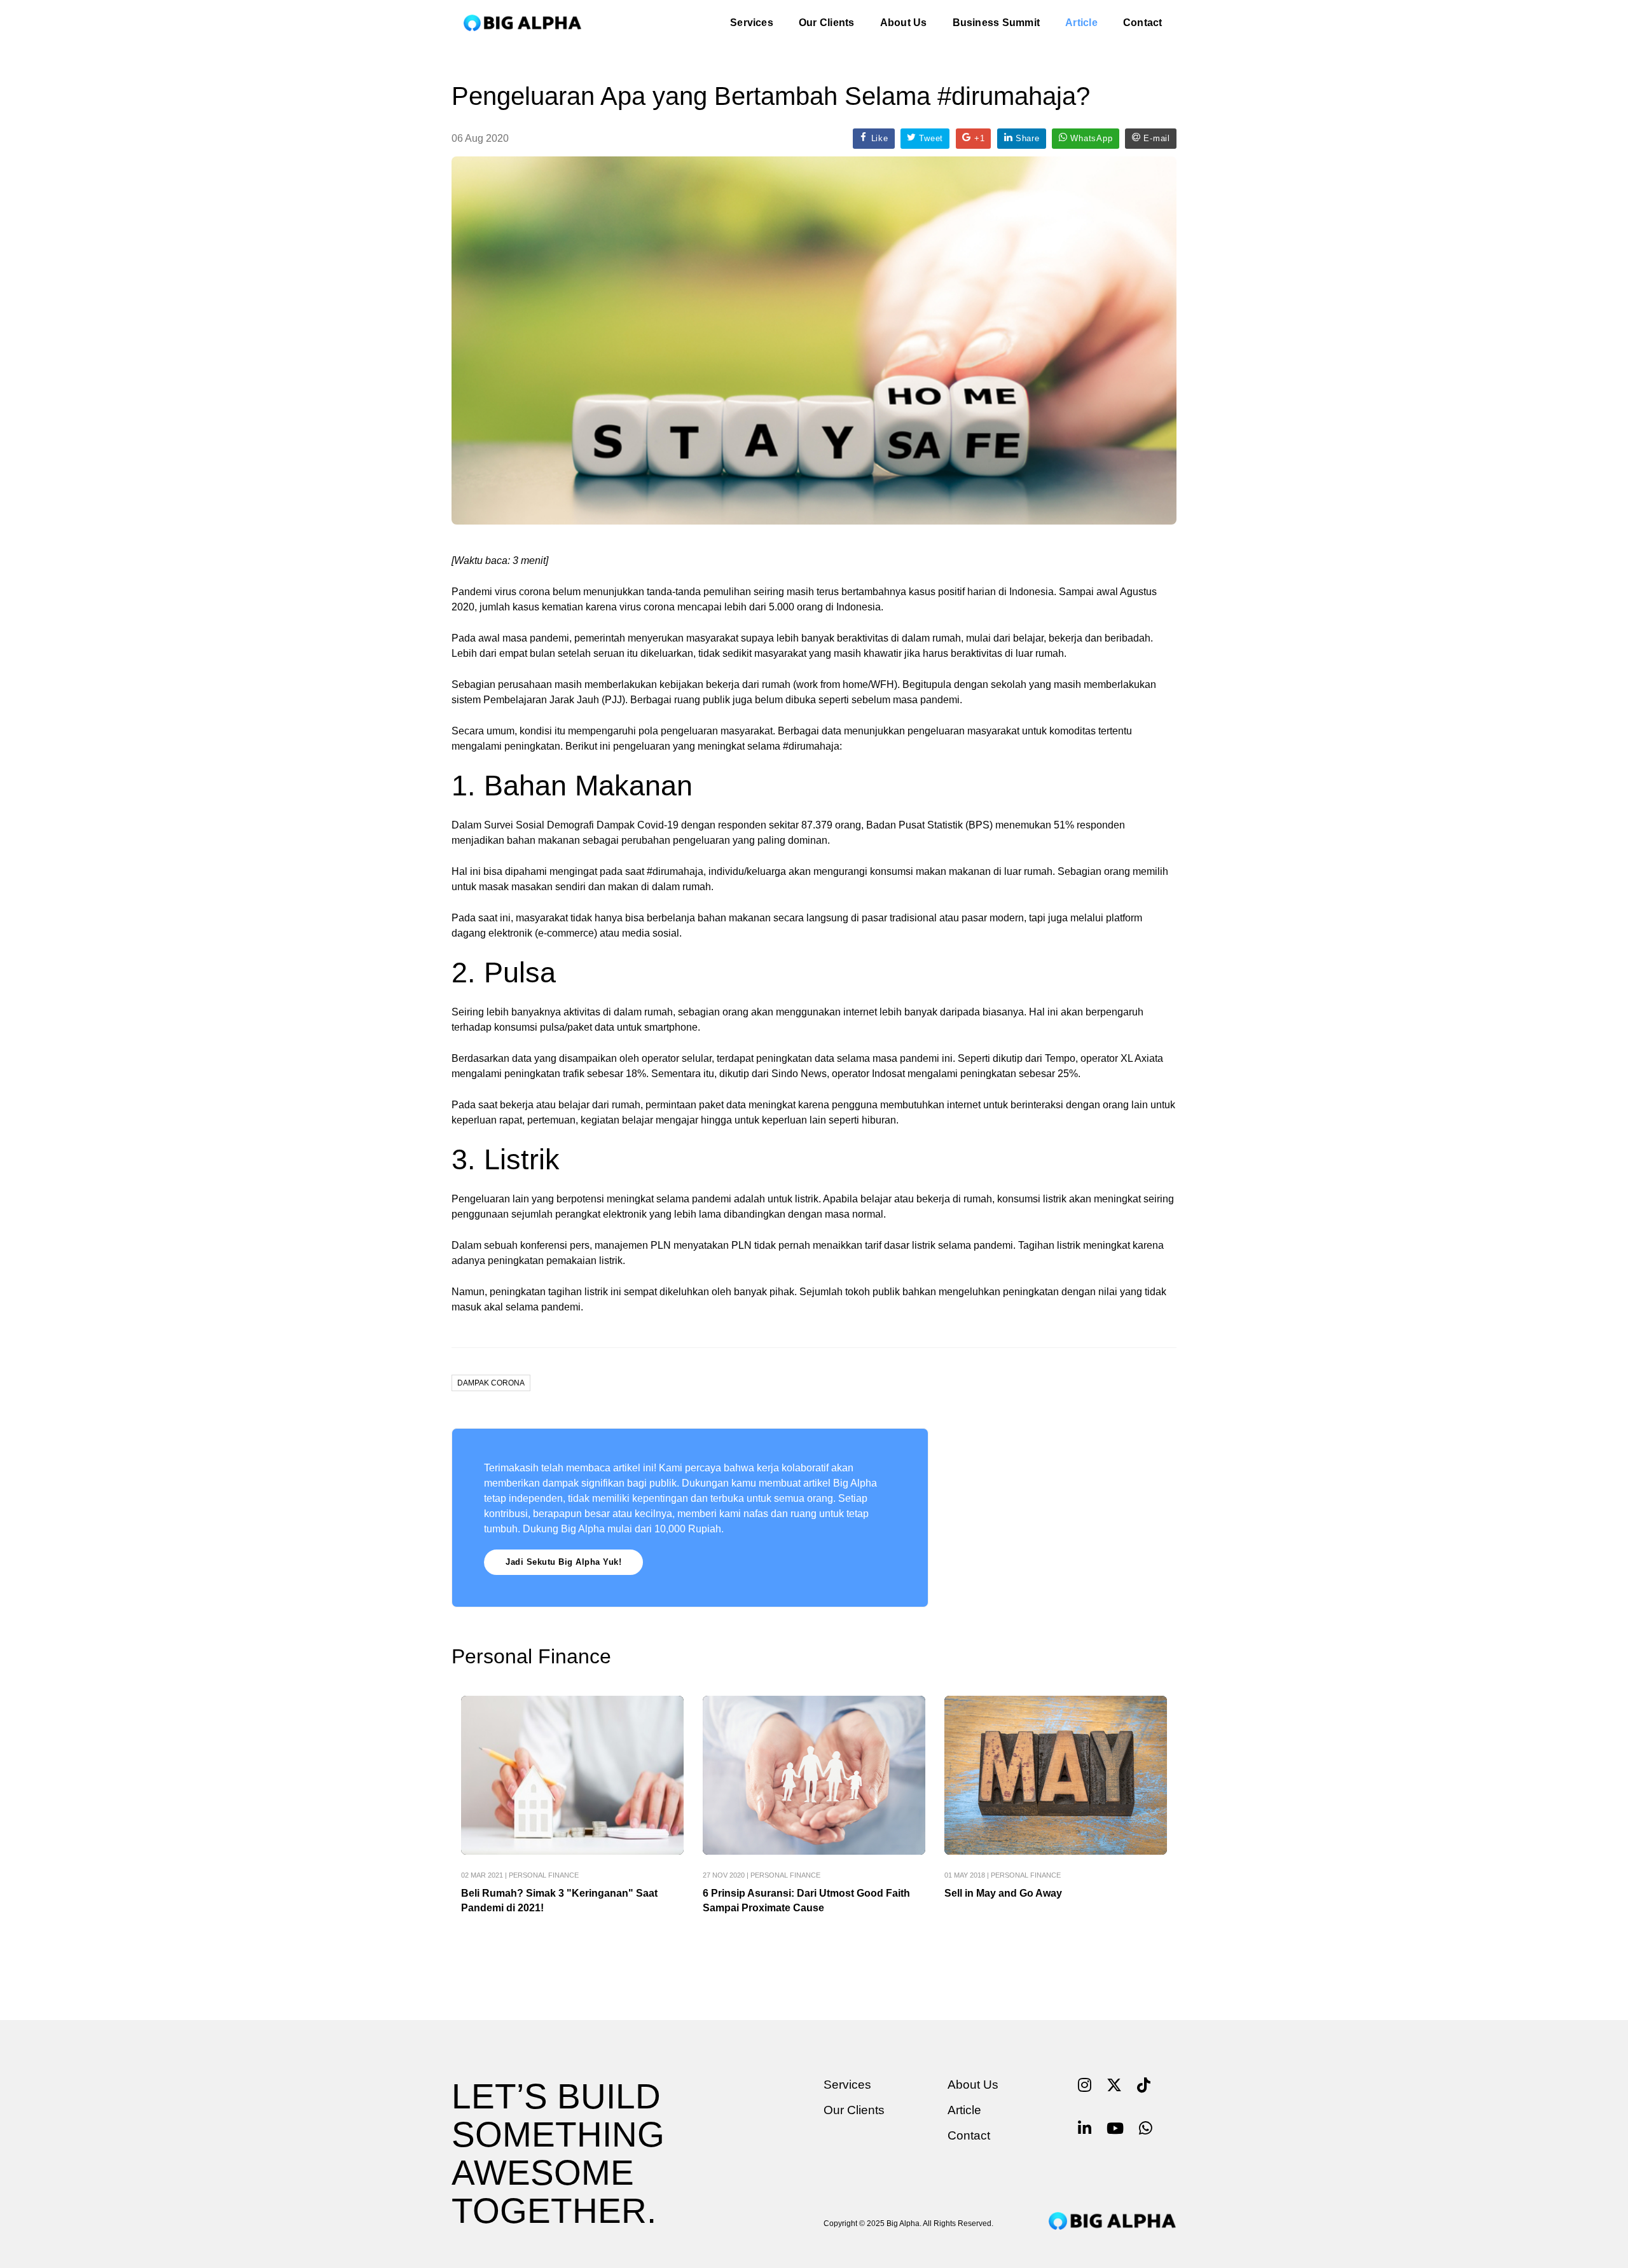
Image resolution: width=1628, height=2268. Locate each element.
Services (752, 23)
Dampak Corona (491, 1383)
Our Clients (827, 23)
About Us (904, 23)
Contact (1143, 23)
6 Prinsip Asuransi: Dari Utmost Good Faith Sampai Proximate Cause (806, 1900)
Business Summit (997, 23)
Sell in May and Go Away (1003, 1893)
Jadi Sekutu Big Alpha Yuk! (563, 1562)
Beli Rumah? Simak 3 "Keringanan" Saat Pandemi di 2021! (559, 1900)
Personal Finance (544, 1875)
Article (1081, 23)
